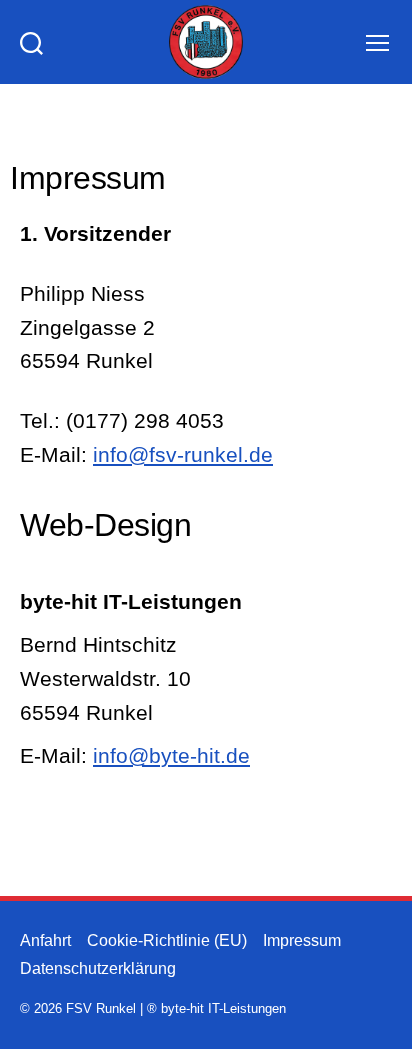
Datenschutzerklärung (98, 968)
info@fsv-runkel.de (183, 454)
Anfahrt (45, 940)
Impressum (302, 940)
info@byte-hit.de (171, 755)
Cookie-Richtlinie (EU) (167, 940)
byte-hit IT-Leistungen (223, 1008)
